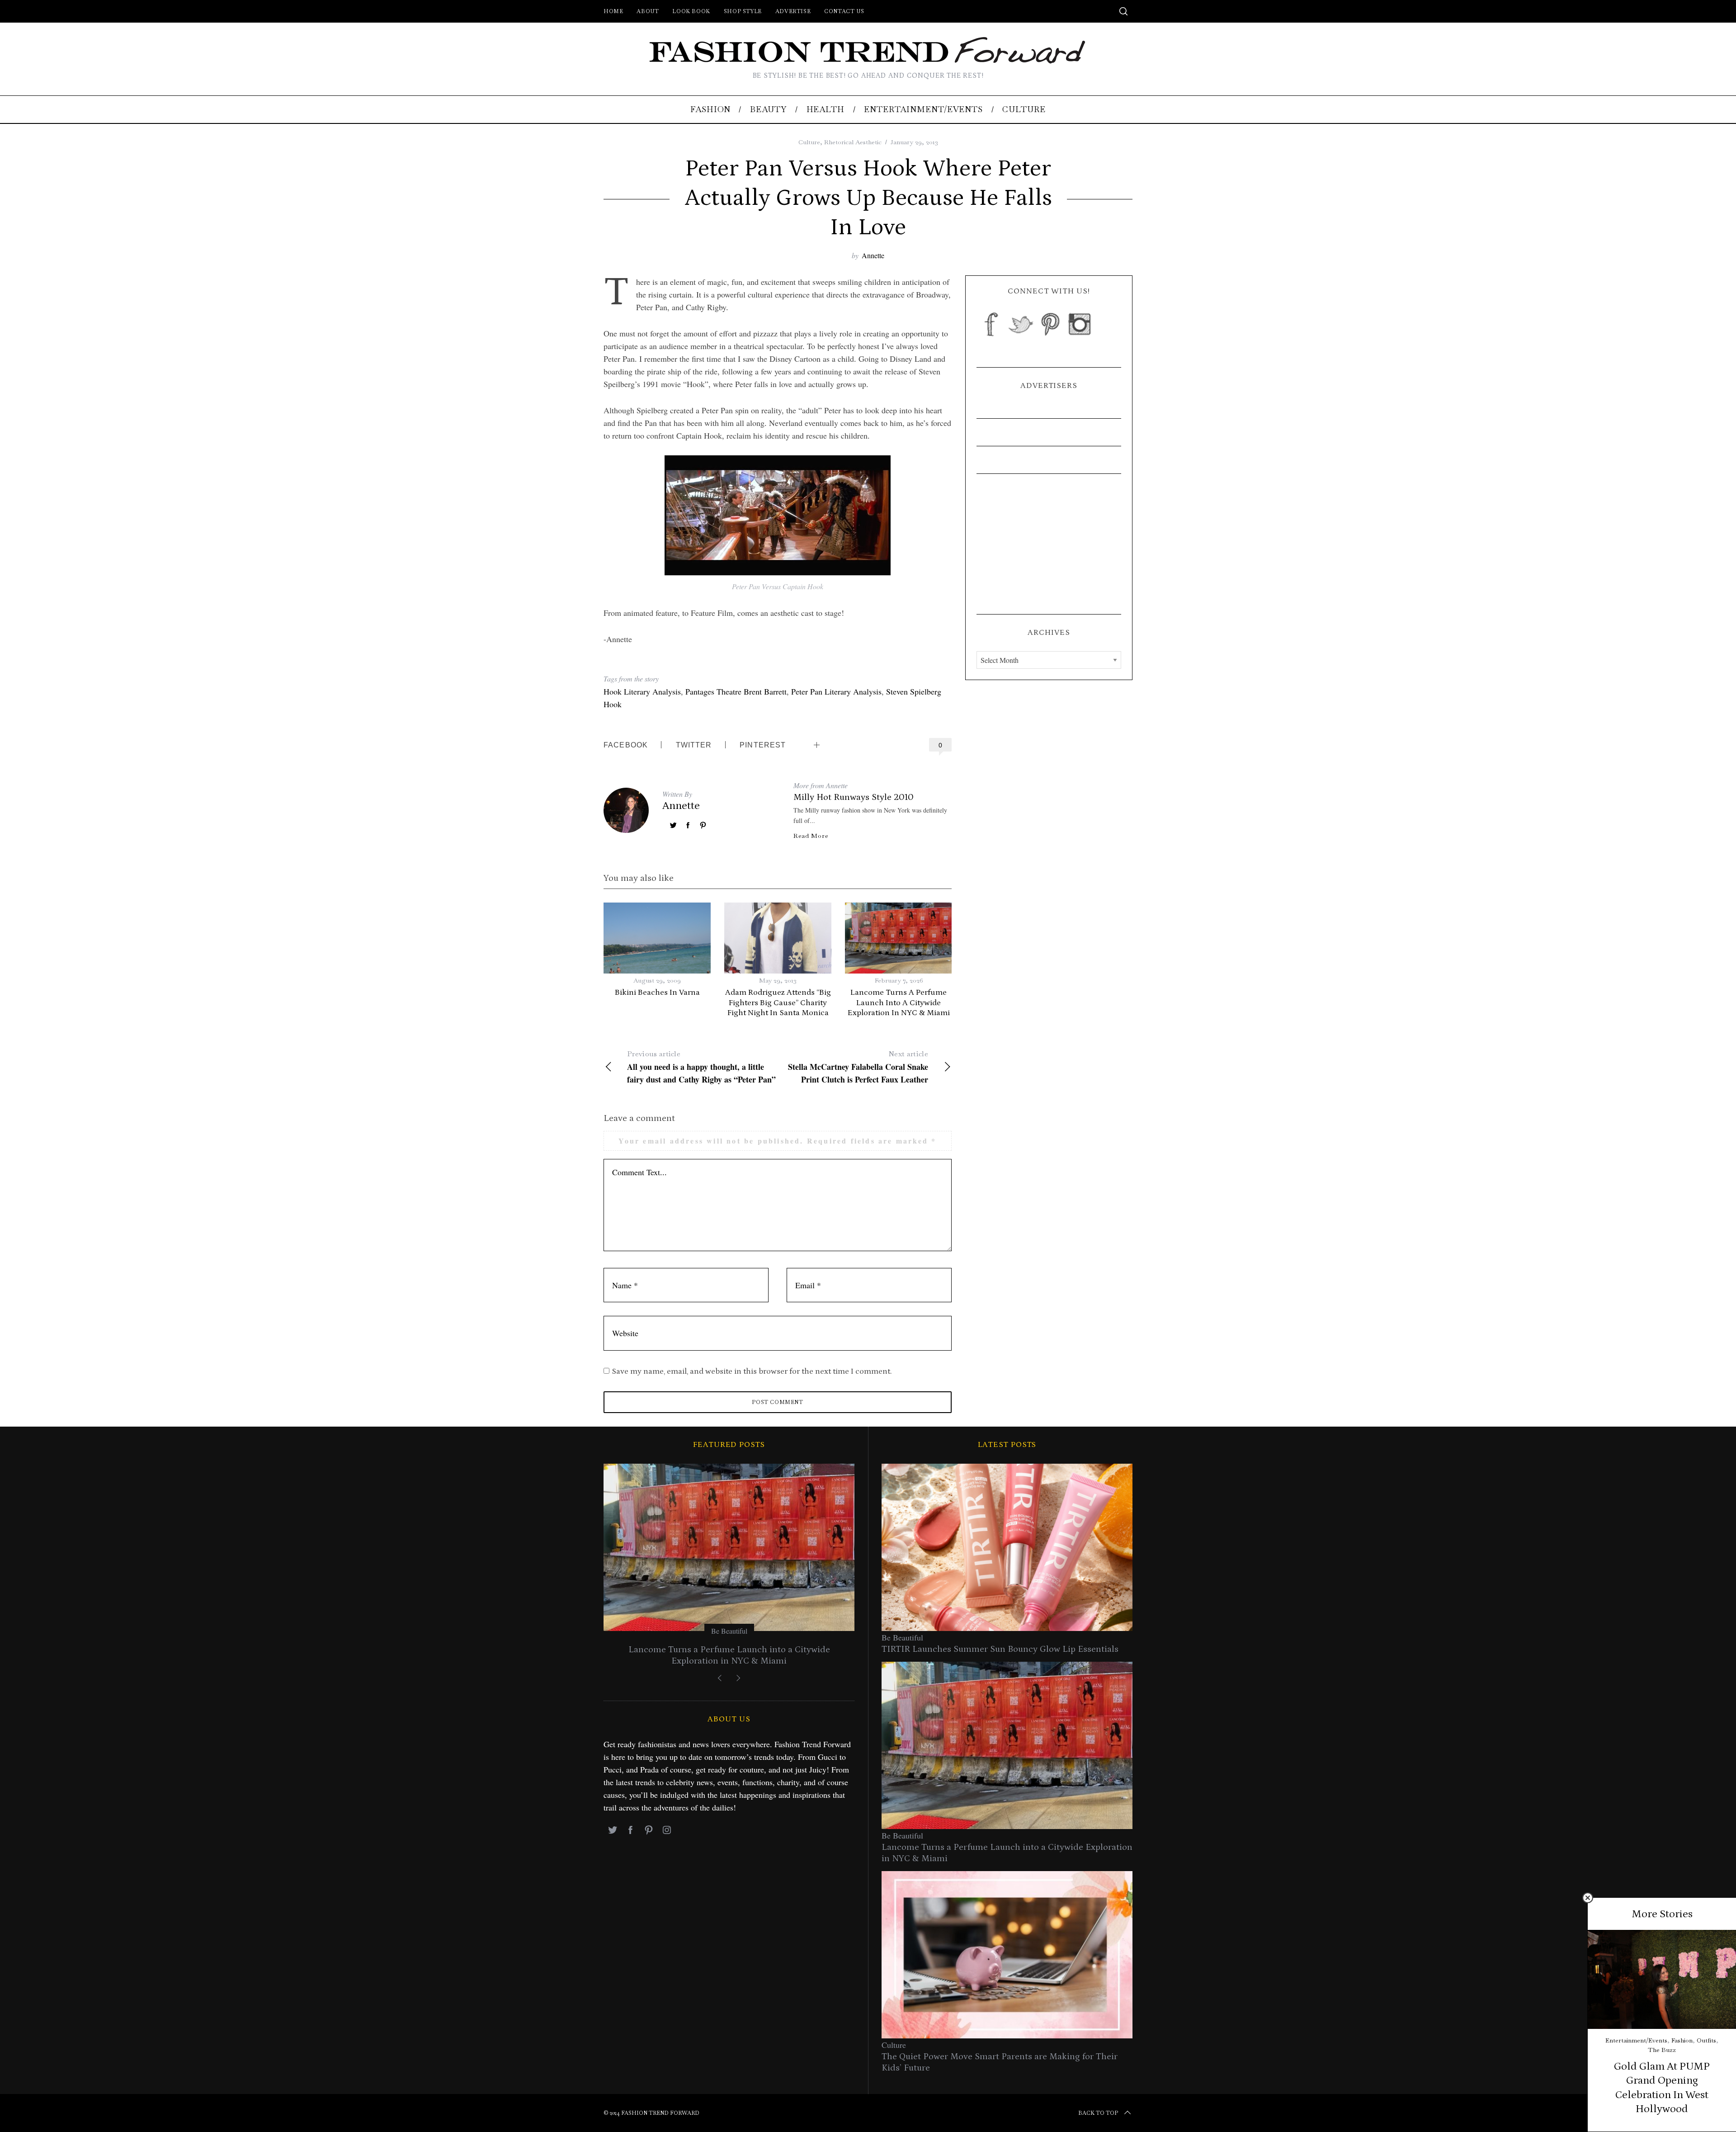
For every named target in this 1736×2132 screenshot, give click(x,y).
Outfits (1706, 2040)
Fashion (1682, 2040)
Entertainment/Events (1636, 2040)
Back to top (1098, 2113)
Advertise (793, 11)
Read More (811, 836)
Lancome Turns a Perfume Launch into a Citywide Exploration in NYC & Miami (899, 1003)
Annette (873, 255)
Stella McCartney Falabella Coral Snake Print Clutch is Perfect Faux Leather (858, 1067)
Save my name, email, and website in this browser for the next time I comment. (752, 1371)
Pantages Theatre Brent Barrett (736, 691)
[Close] (1588, 1898)
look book (691, 11)
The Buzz (1662, 2050)
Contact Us (844, 11)
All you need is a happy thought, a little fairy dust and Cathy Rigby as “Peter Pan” (701, 1067)
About (648, 11)
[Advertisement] (1049, 544)
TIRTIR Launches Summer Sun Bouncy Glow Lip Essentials (1000, 1649)
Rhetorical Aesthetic (853, 142)
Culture (809, 142)
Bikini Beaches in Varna (657, 993)
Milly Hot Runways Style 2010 (854, 797)
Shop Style (743, 11)
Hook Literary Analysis (642, 691)
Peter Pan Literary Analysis (836, 691)
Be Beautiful (729, 1631)
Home (613, 11)
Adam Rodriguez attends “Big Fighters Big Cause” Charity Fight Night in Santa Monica (778, 1003)
